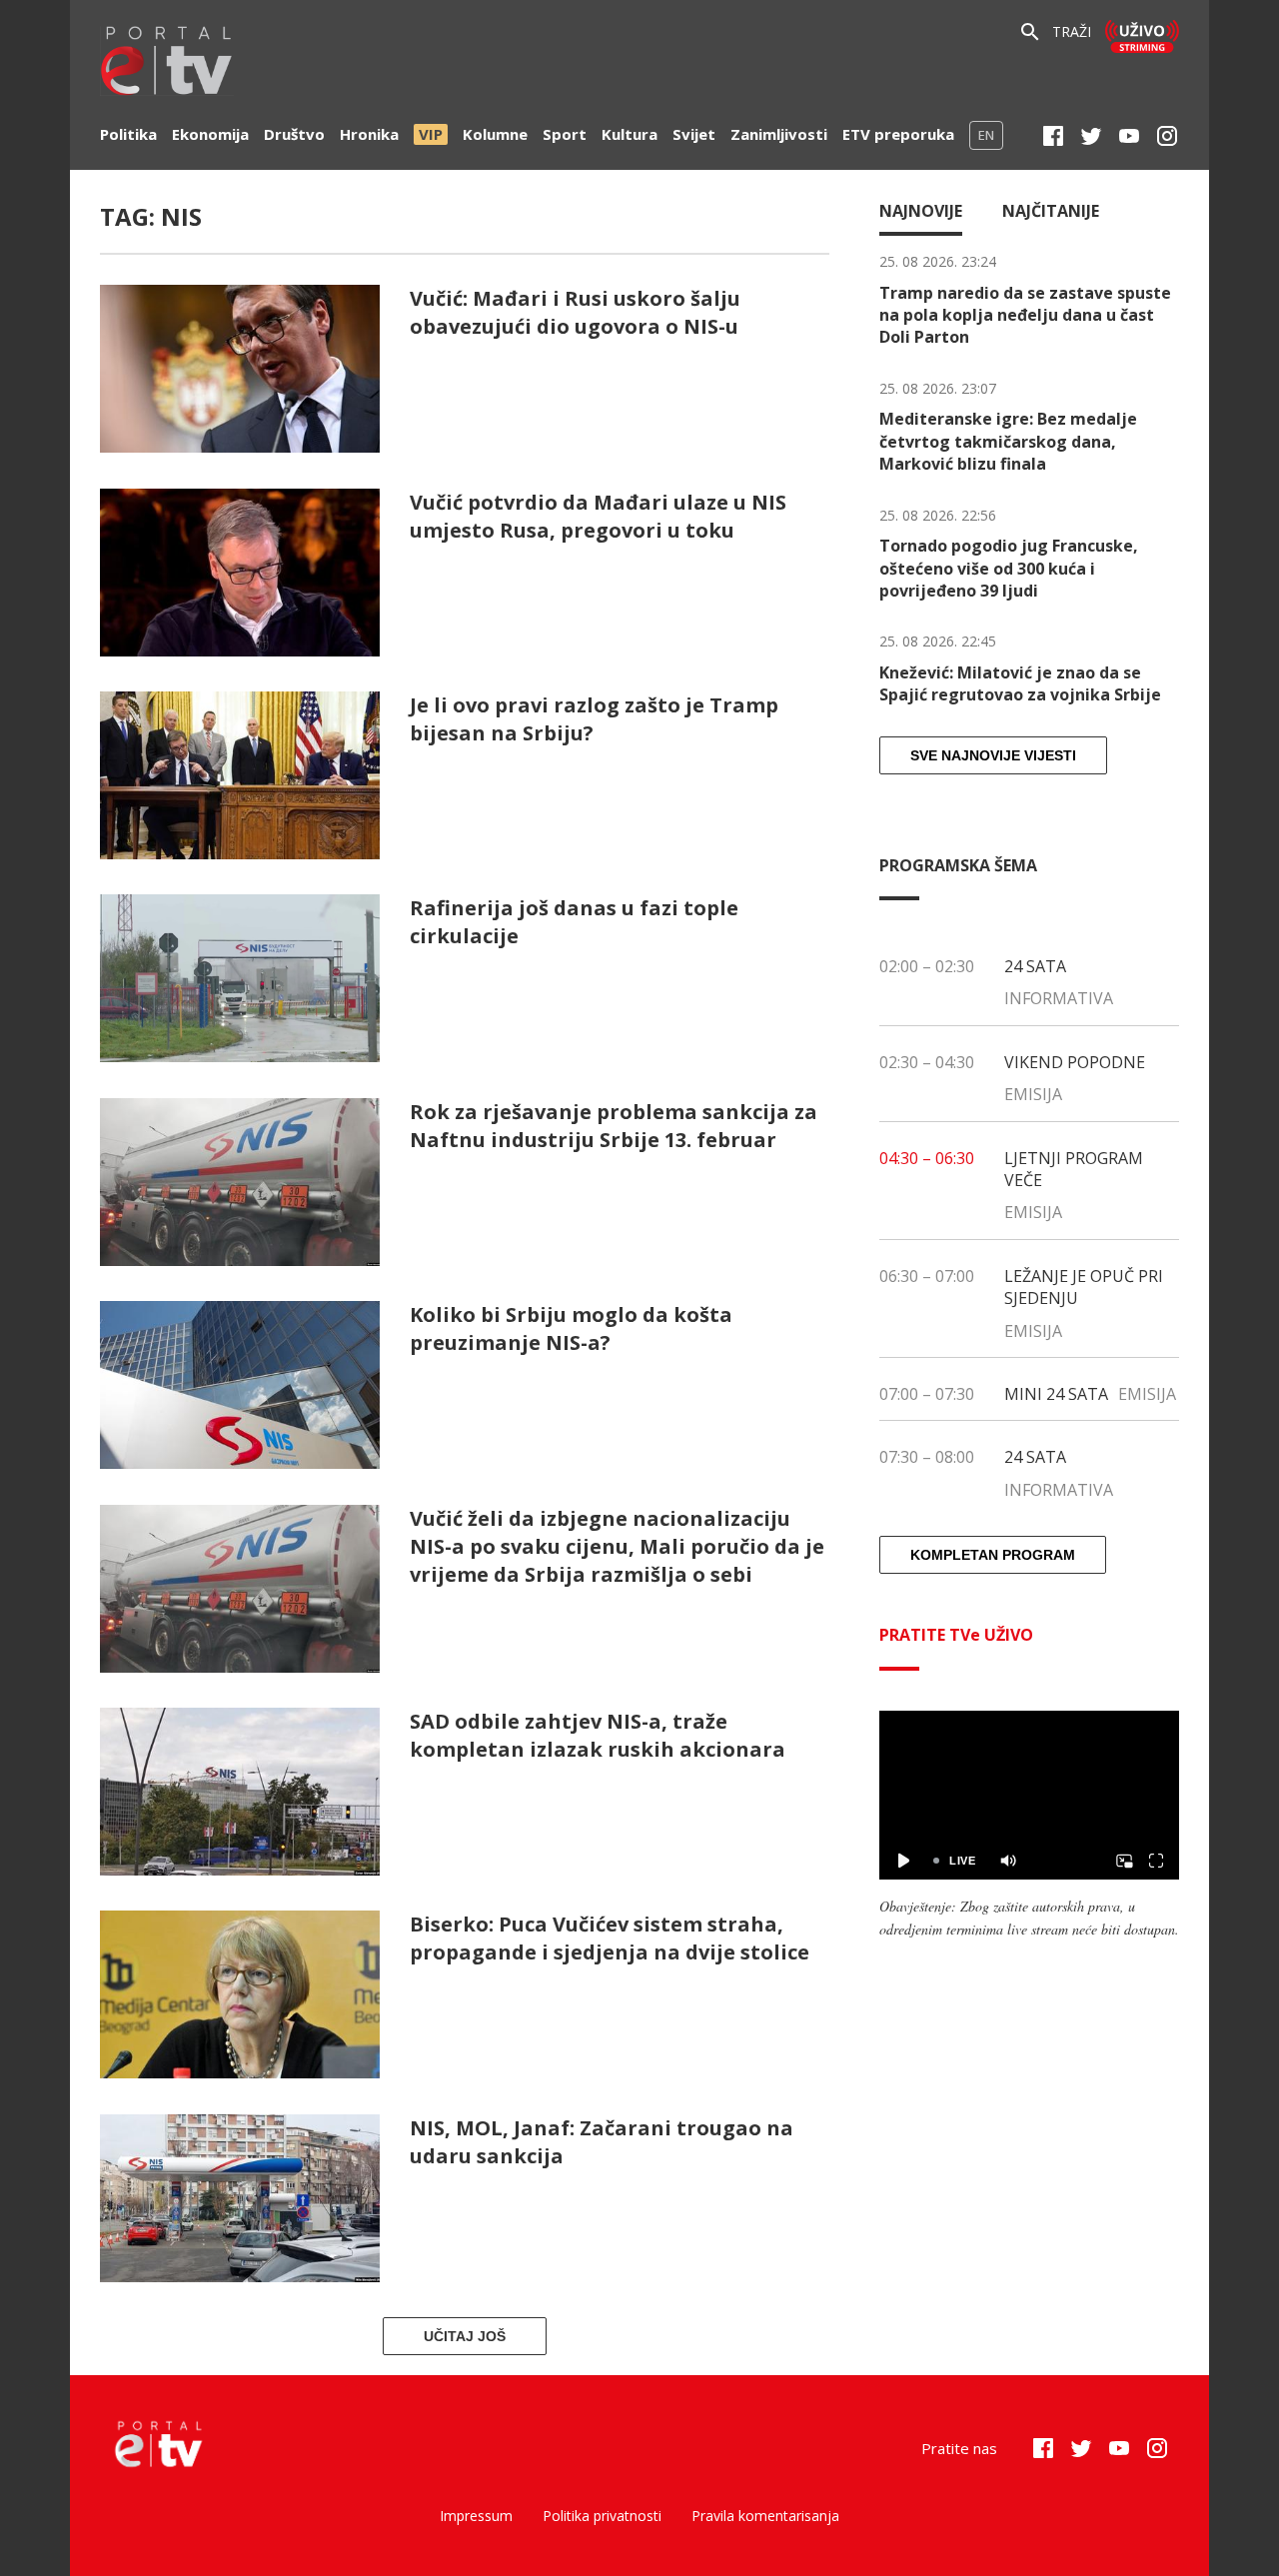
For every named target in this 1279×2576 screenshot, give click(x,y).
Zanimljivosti (779, 134)
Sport (565, 134)
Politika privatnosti (602, 2516)
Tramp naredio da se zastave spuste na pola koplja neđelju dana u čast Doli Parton (1025, 315)
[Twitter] (1091, 136)
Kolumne (495, 134)
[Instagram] (1167, 136)
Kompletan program (993, 1555)
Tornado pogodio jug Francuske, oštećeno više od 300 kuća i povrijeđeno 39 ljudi (1009, 568)
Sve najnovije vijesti (993, 755)
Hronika (369, 134)
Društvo (294, 134)
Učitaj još (465, 2336)
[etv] (167, 63)
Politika (128, 134)
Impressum (476, 2516)
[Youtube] (1129, 136)
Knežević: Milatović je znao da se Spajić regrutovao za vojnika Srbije (1020, 683)
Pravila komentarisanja (765, 2516)
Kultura (630, 134)
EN (986, 135)
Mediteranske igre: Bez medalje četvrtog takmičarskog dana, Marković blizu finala (1008, 441)
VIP (431, 134)
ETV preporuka (898, 134)
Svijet (694, 134)
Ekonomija (210, 134)
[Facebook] (1053, 136)
